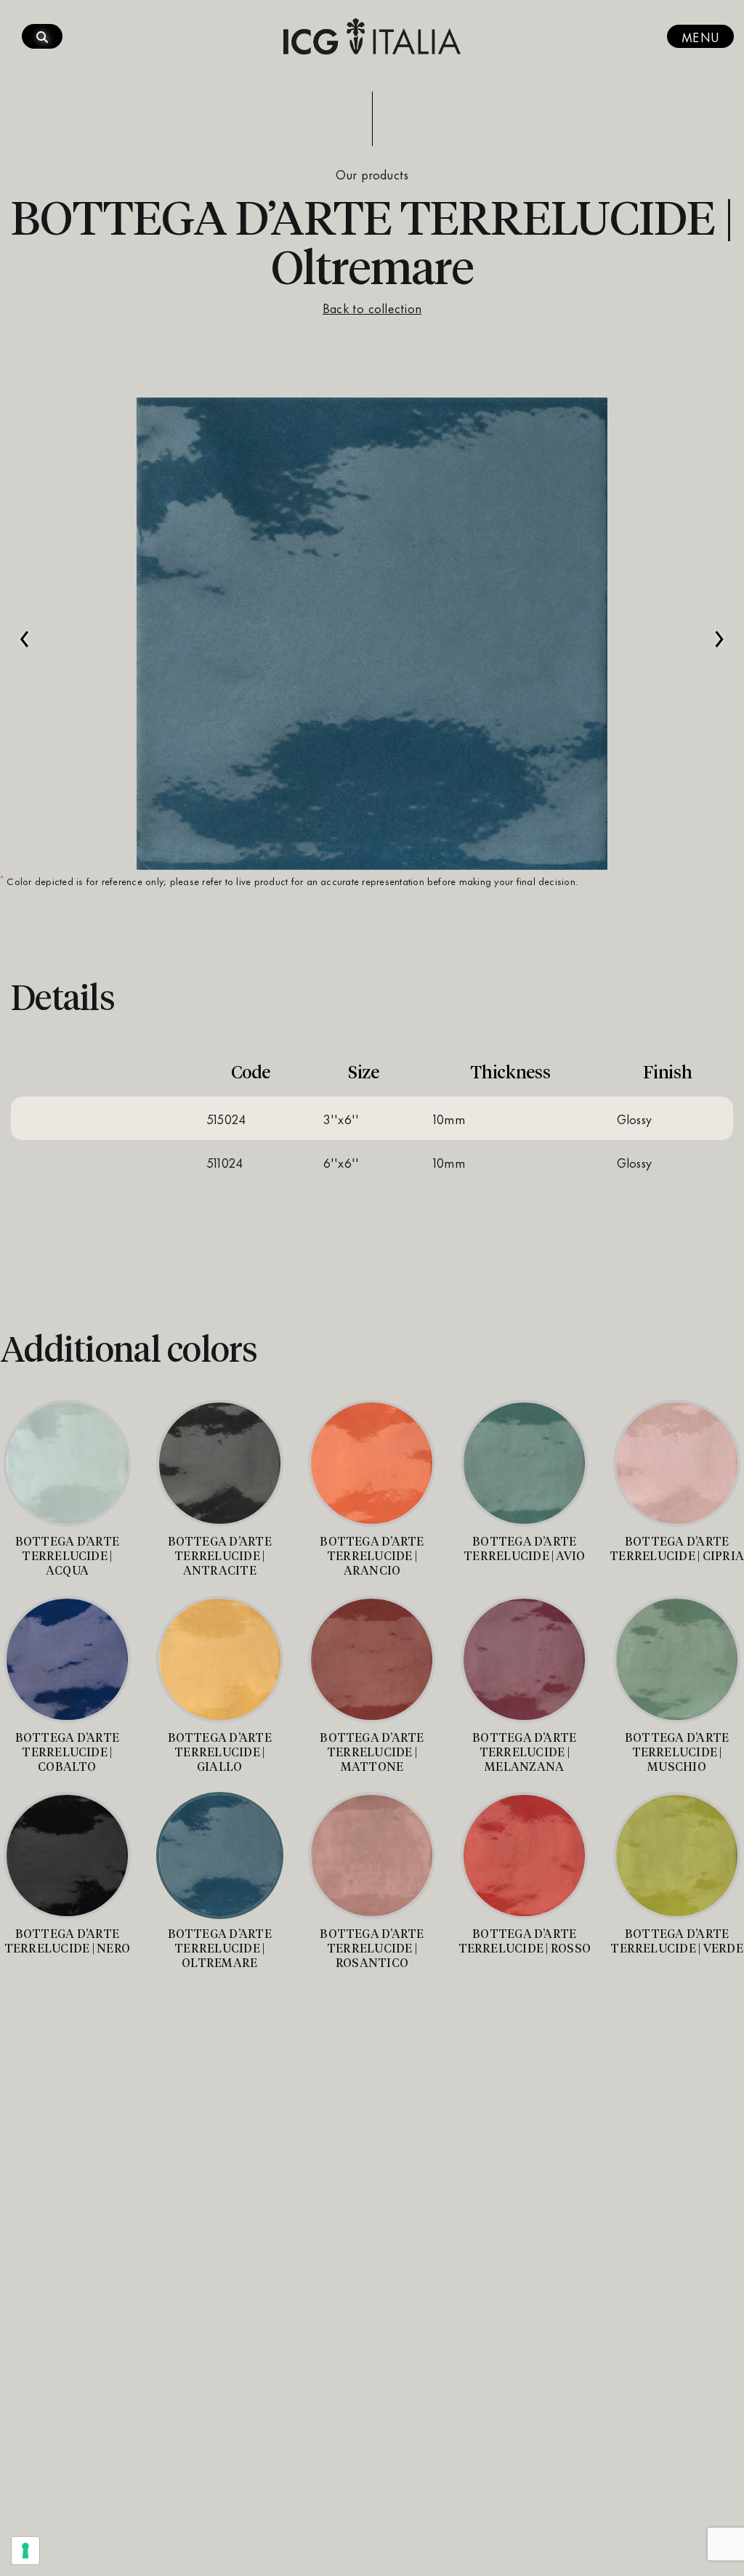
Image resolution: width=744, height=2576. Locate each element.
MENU (700, 36)
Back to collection (372, 307)
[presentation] (25, 631)
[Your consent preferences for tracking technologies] (25, 2551)
